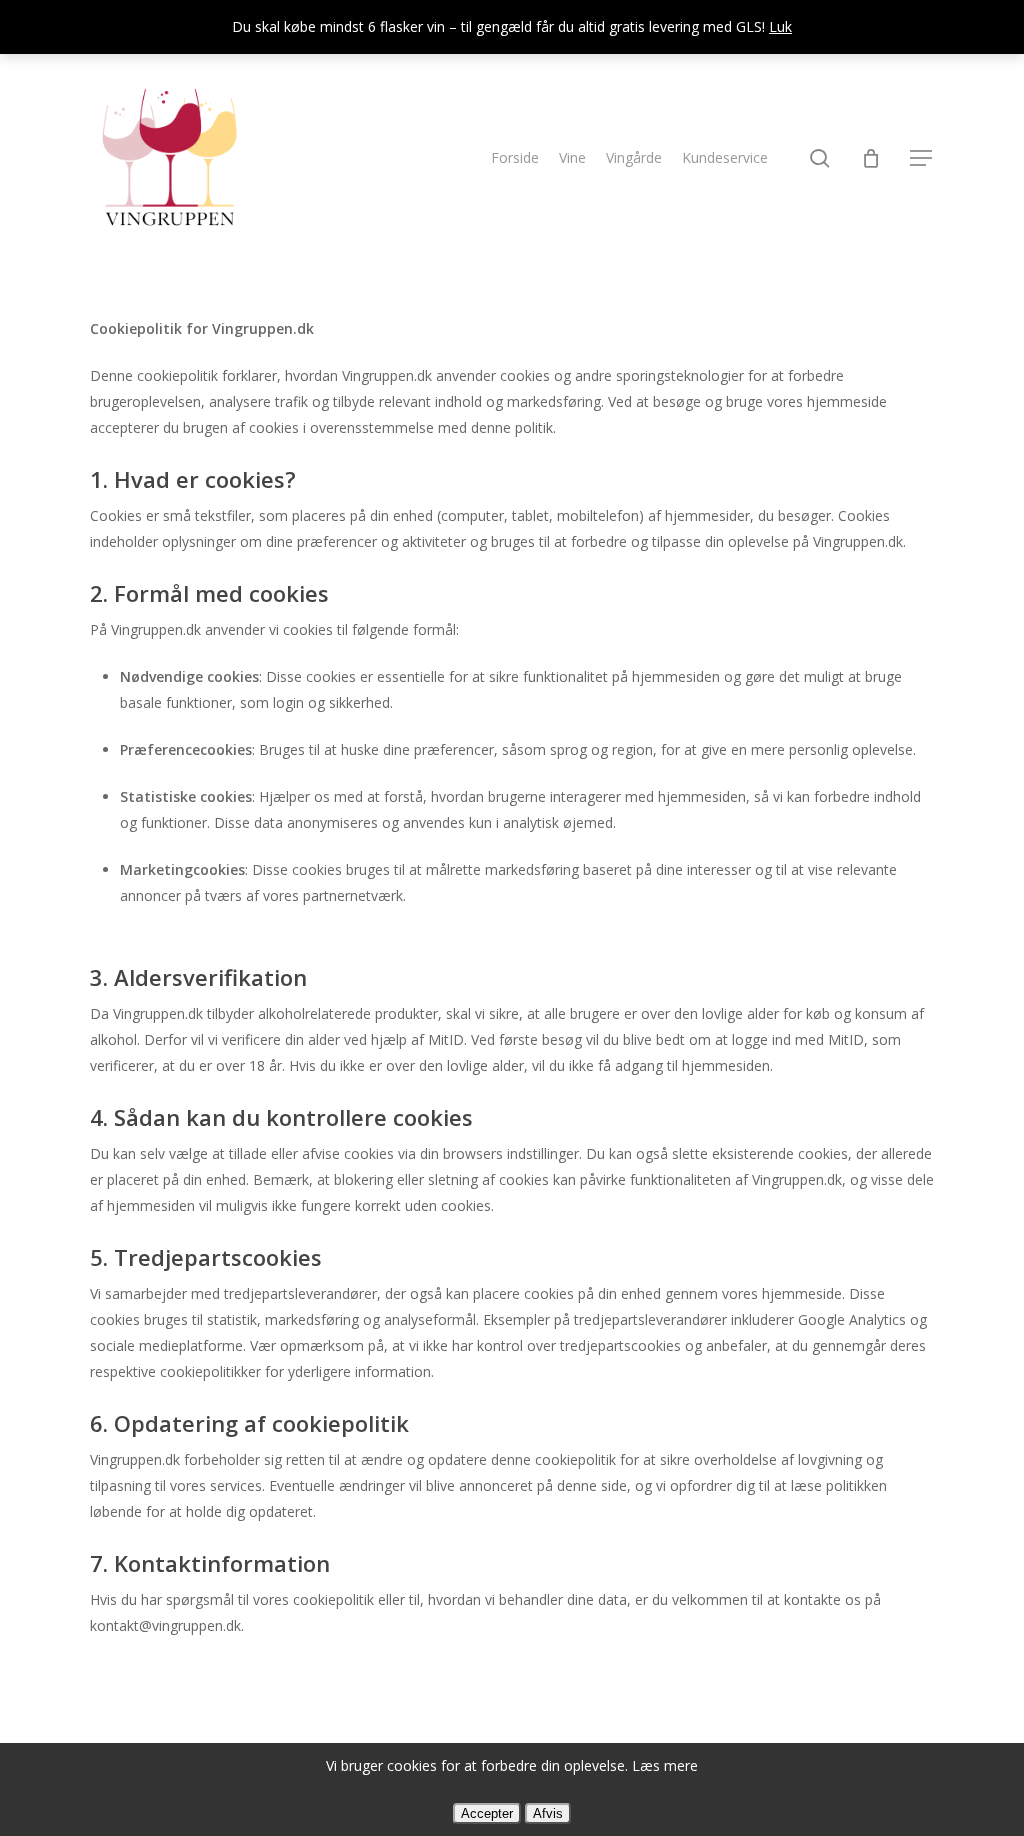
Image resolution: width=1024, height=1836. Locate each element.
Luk (780, 26)
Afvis (548, 1813)
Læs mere (665, 1765)
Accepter (487, 1813)
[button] (922, 158)
